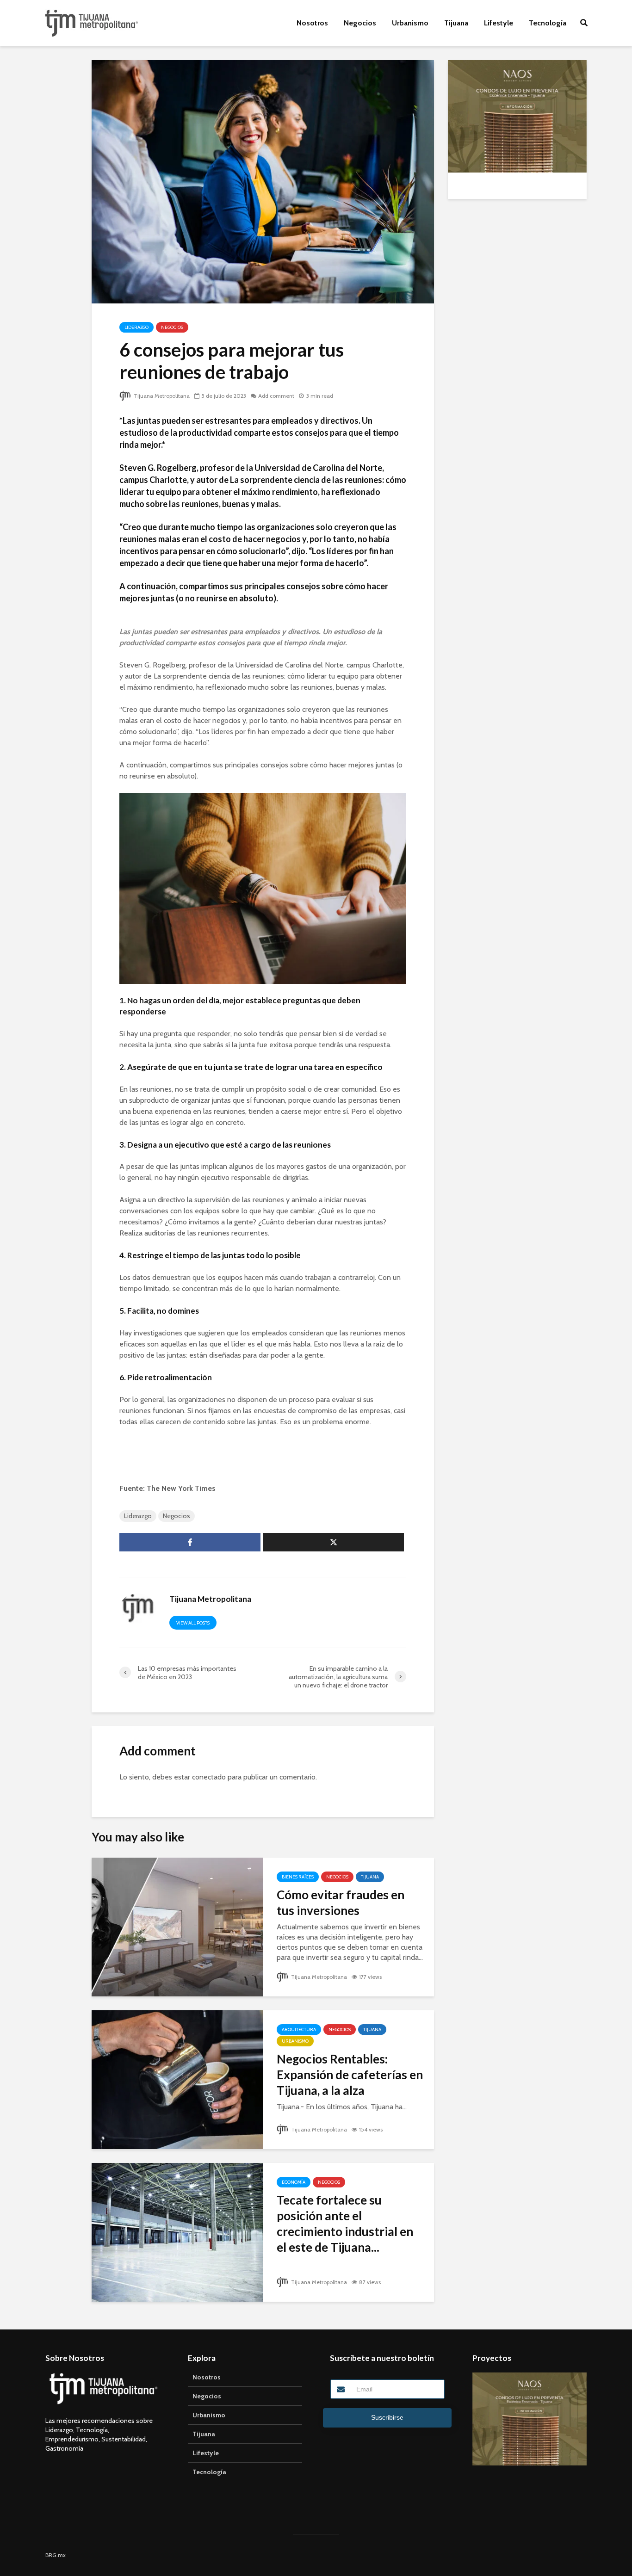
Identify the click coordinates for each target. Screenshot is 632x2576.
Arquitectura (299, 2029)
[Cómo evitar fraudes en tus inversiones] (177, 1926)
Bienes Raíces (298, 1877)
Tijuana (456, 23)
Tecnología (548, 23)
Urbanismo (410, 23)
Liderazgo (136, 327)
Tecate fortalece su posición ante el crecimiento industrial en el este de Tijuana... (345, 2224)
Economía (294, 2182)
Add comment (276, 396)
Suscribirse (387, 2417)
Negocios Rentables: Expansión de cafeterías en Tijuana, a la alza (350, 2075)
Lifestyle (499, 23)
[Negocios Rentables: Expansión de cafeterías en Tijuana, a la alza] (177, 2079)
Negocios (360, 23)
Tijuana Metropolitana (161, 396)
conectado (209, 1777)
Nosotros (312, 23)
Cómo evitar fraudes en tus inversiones (341, 1903)
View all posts (193, 1623)
